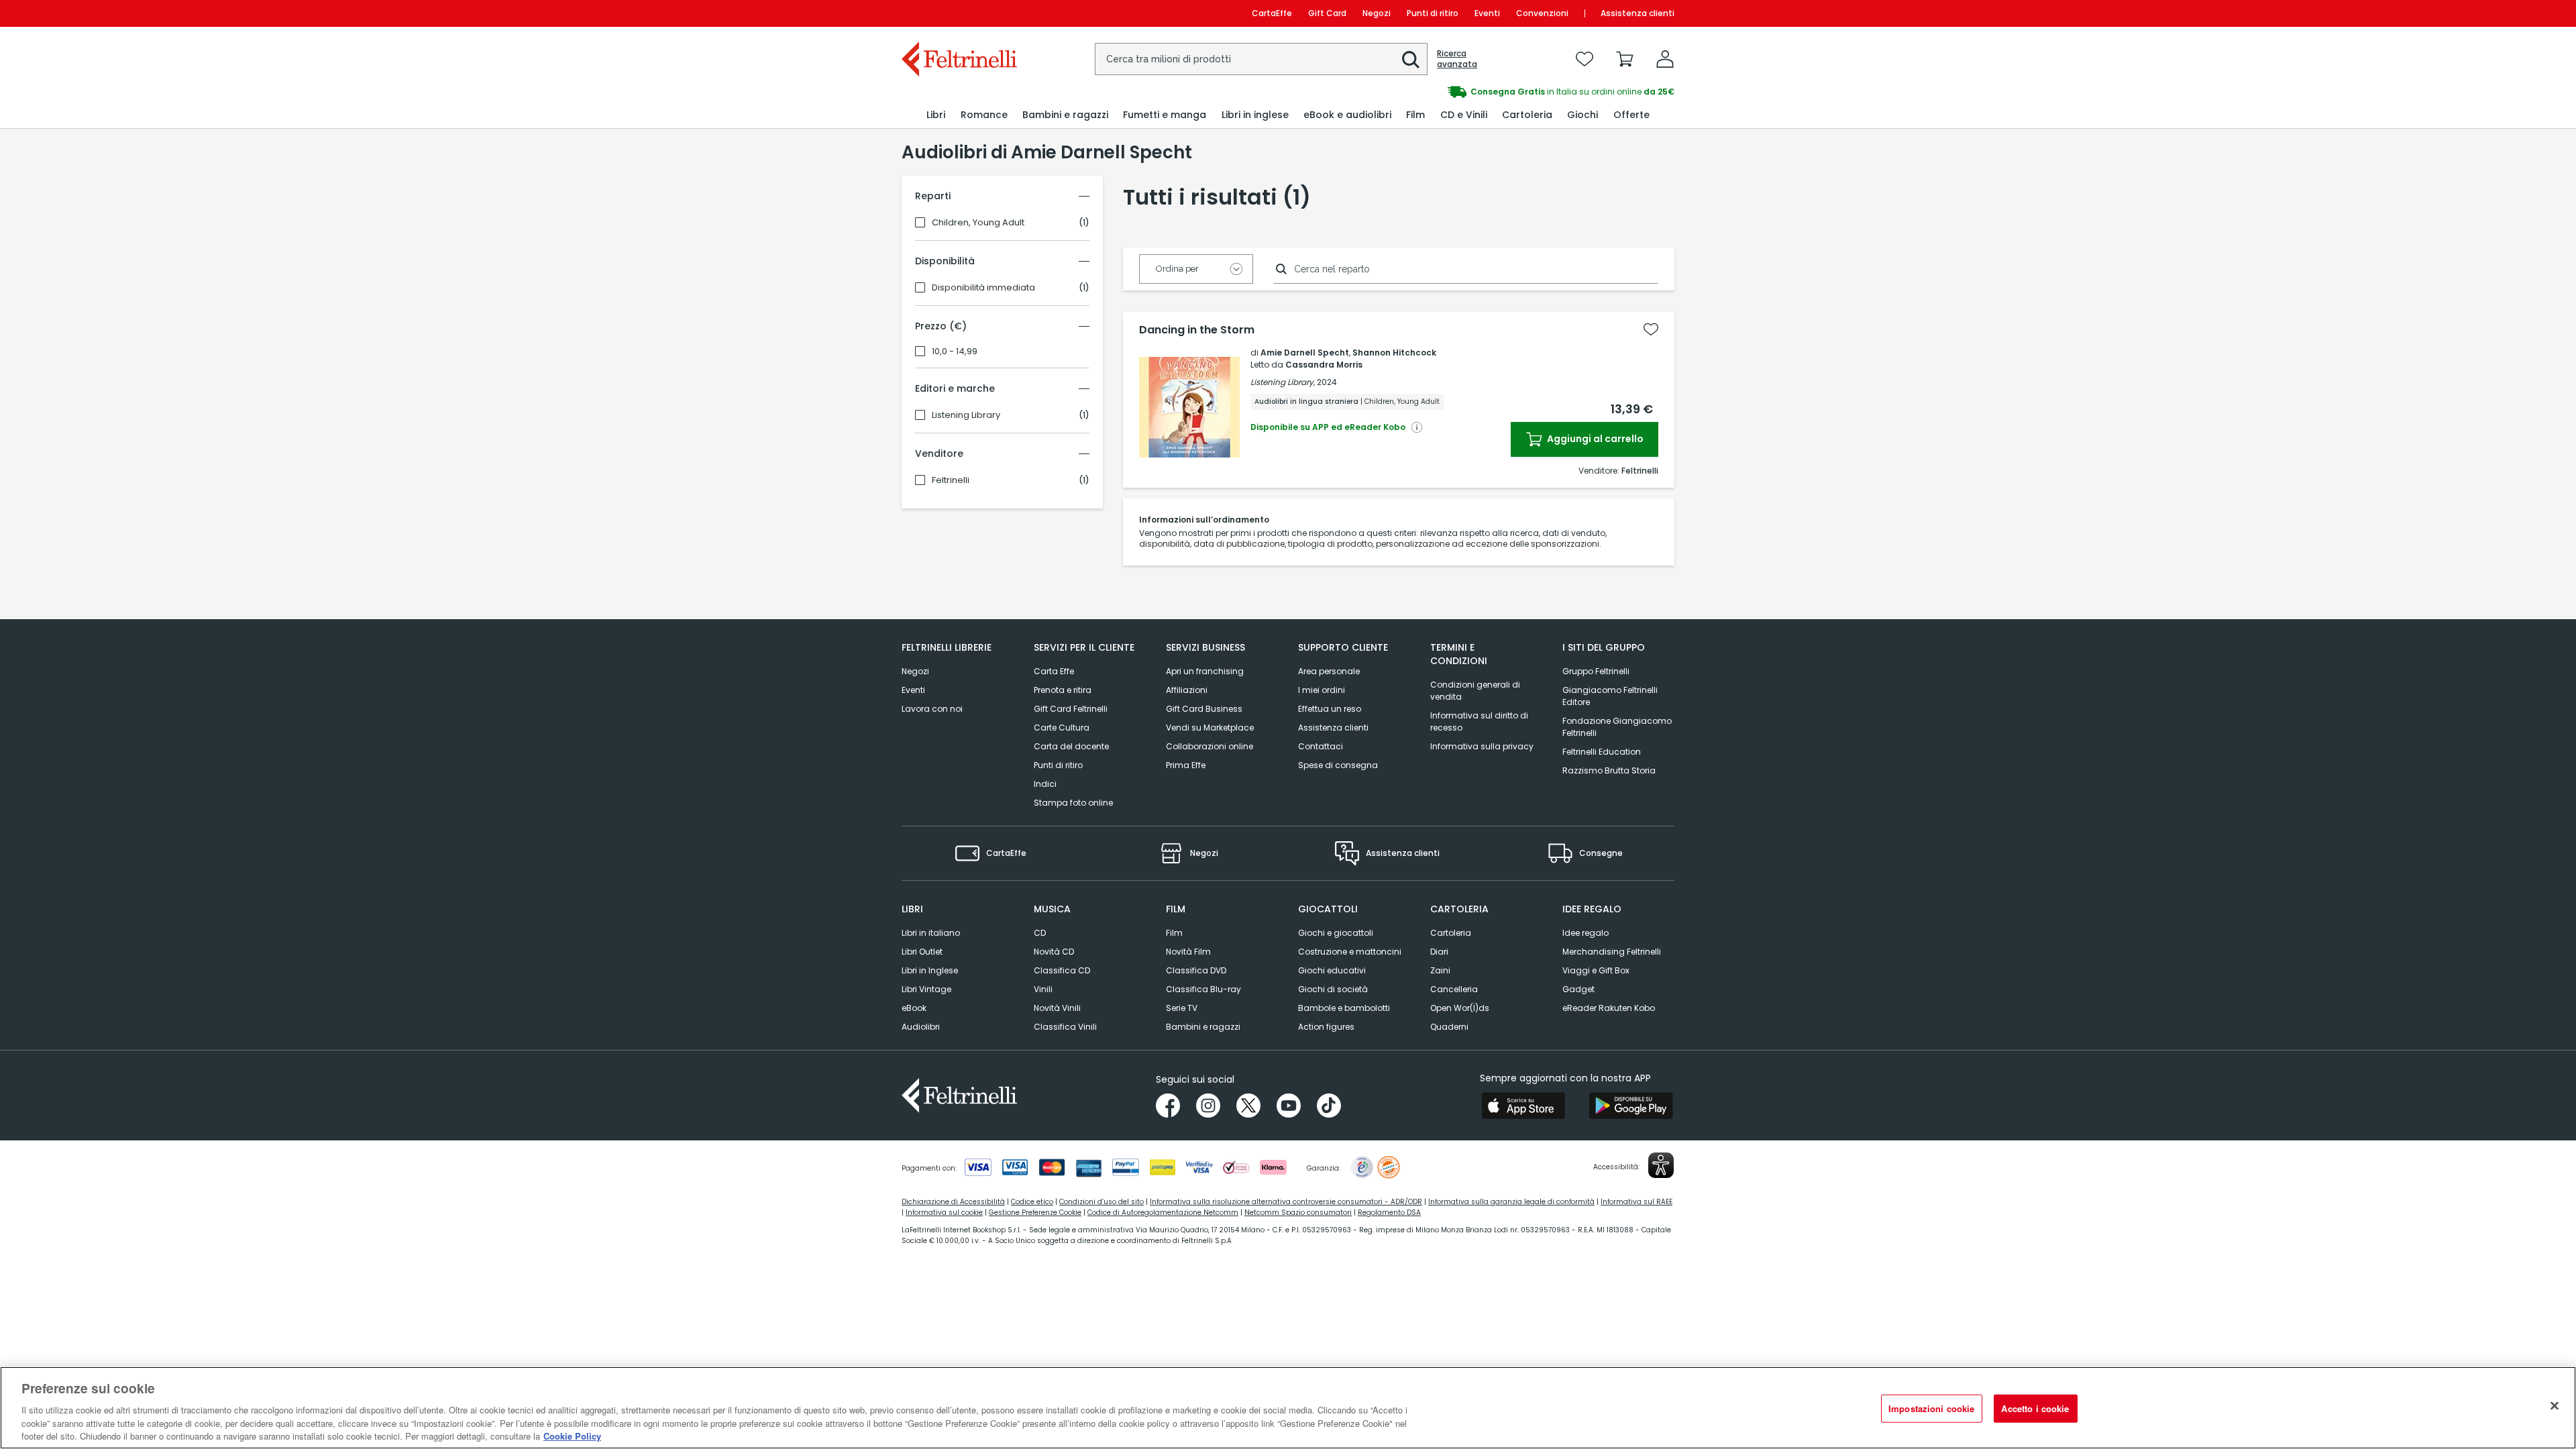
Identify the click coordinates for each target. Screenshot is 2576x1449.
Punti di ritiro (1433, 13)
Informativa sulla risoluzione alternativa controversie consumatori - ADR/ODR (1286, 1202)
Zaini (1440, 970)
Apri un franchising (1205, 671)
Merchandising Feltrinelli (1612, 952)
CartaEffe (1272, 13)
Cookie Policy (572, 1435)
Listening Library (966, 415)
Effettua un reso (1330, 709)
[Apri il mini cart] (1625, 59)
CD (1040, 933)
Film (1174, 933)
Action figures (1326, 1027)
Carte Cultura (1062, 728)
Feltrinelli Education (1602, 752)
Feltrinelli (951, 480)
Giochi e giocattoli (1336, 933)
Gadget (1578, 989)
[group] (1481, 92)
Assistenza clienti (1638, 13)
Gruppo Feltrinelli (1596, 671)
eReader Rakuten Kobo (1609, 1008)
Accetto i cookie (2035, 1408)
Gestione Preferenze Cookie (1035, 1213)
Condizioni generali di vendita (1475, 691)
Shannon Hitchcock (1394, 353)
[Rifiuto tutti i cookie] (2555, 1406)
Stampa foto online (1073, 803)
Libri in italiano (931, 933)
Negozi (1377, 13)
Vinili (1043, 989)
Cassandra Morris (1324, 365)
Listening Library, (1283, 382)
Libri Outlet (922, 952)
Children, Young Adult (978, 223)
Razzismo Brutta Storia (1609, 770)
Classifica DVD (1196, 970)
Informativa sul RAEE (1636, 1202)
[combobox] (1261, 59)
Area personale (1329, 671)
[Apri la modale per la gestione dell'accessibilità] (1661, 1165)
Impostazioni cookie (1931, 1408)
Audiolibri (921, 1027)
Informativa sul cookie (944, 1213)
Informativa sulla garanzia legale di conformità (1511, 1202)
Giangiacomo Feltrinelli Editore (1610, 696)
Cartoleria (1451, 933)
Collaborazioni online (1210, 746)
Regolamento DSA (1389, 1213)
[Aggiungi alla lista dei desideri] (1651, 329)
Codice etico (1032, 1202)
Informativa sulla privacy (1482, 746)
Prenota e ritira (1063, 690)
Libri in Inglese (930, 970)
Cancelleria (1454, 989)
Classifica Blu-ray (1203, 989)
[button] (1411, 60)
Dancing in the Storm (1197, 330)
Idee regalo (1586, 933)
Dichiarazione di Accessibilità (953, 1202)
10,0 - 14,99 (955, 352)
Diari (1439, 952)
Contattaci (1321, 746)
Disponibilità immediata (983, 288)
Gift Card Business (1204, 709)
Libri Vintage (926, 989)
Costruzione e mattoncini (1350, 952)
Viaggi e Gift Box (1596, 970)
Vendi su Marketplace (1210, 728)
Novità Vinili (1057, 1008)
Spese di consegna (1338, 765)
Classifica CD (1062, 970)
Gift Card (1327, 13)
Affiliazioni (1187, 690)
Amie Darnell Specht (1305, 353)
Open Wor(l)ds (1460, 1008)
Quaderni (1449, 1027)
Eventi (1487, 13)
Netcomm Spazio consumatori (1298, 1213)
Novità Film (1188, 952)
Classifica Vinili (1065, 1027)
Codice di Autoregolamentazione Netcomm (1163, 1213)
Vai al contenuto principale (958, 13)
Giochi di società (1333, 989)
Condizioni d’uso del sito (1102, 1202)
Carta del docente (1071, 746)
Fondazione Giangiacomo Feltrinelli (1617, 727)
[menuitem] (936, 115)
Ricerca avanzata (1457, 59)
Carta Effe (1054, 671)
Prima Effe (1186, 765)
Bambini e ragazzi (1203, 1027)
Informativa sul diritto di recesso (1479, 721)
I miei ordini (1322, 690)
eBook (914, 1008)
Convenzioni (1542, 13)
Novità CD (1054, 952)
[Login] (1665, 59)
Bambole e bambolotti (1344, 1008)
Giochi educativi (1332, 970)
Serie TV (1182, 1008)
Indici (1045, 784)
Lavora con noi (932, 709)
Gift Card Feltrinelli (1071, 709)
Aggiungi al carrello (1594, 439)
